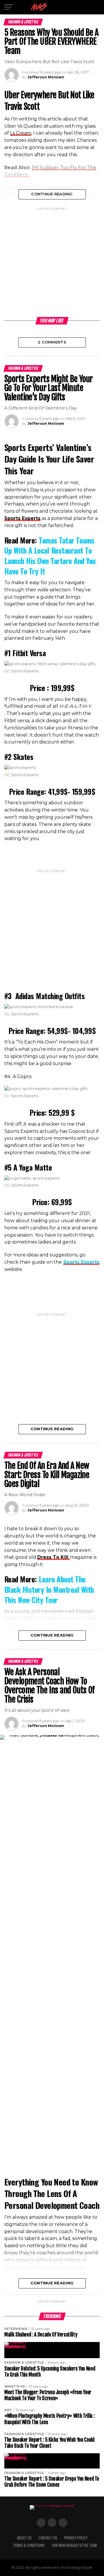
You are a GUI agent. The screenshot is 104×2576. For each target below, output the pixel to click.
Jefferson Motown (46, 77)
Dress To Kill (54, 1557)
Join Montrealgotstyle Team (74, 2545)
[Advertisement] (52, 263)
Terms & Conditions (29, 2545)
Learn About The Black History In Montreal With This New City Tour (49, 1589)
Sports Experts (81, 1262)
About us (24, 2538)
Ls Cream (21, 133)
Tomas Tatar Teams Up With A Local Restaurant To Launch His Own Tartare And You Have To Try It (50, 555)
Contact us (48, 2538)
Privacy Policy (76, 2538)
